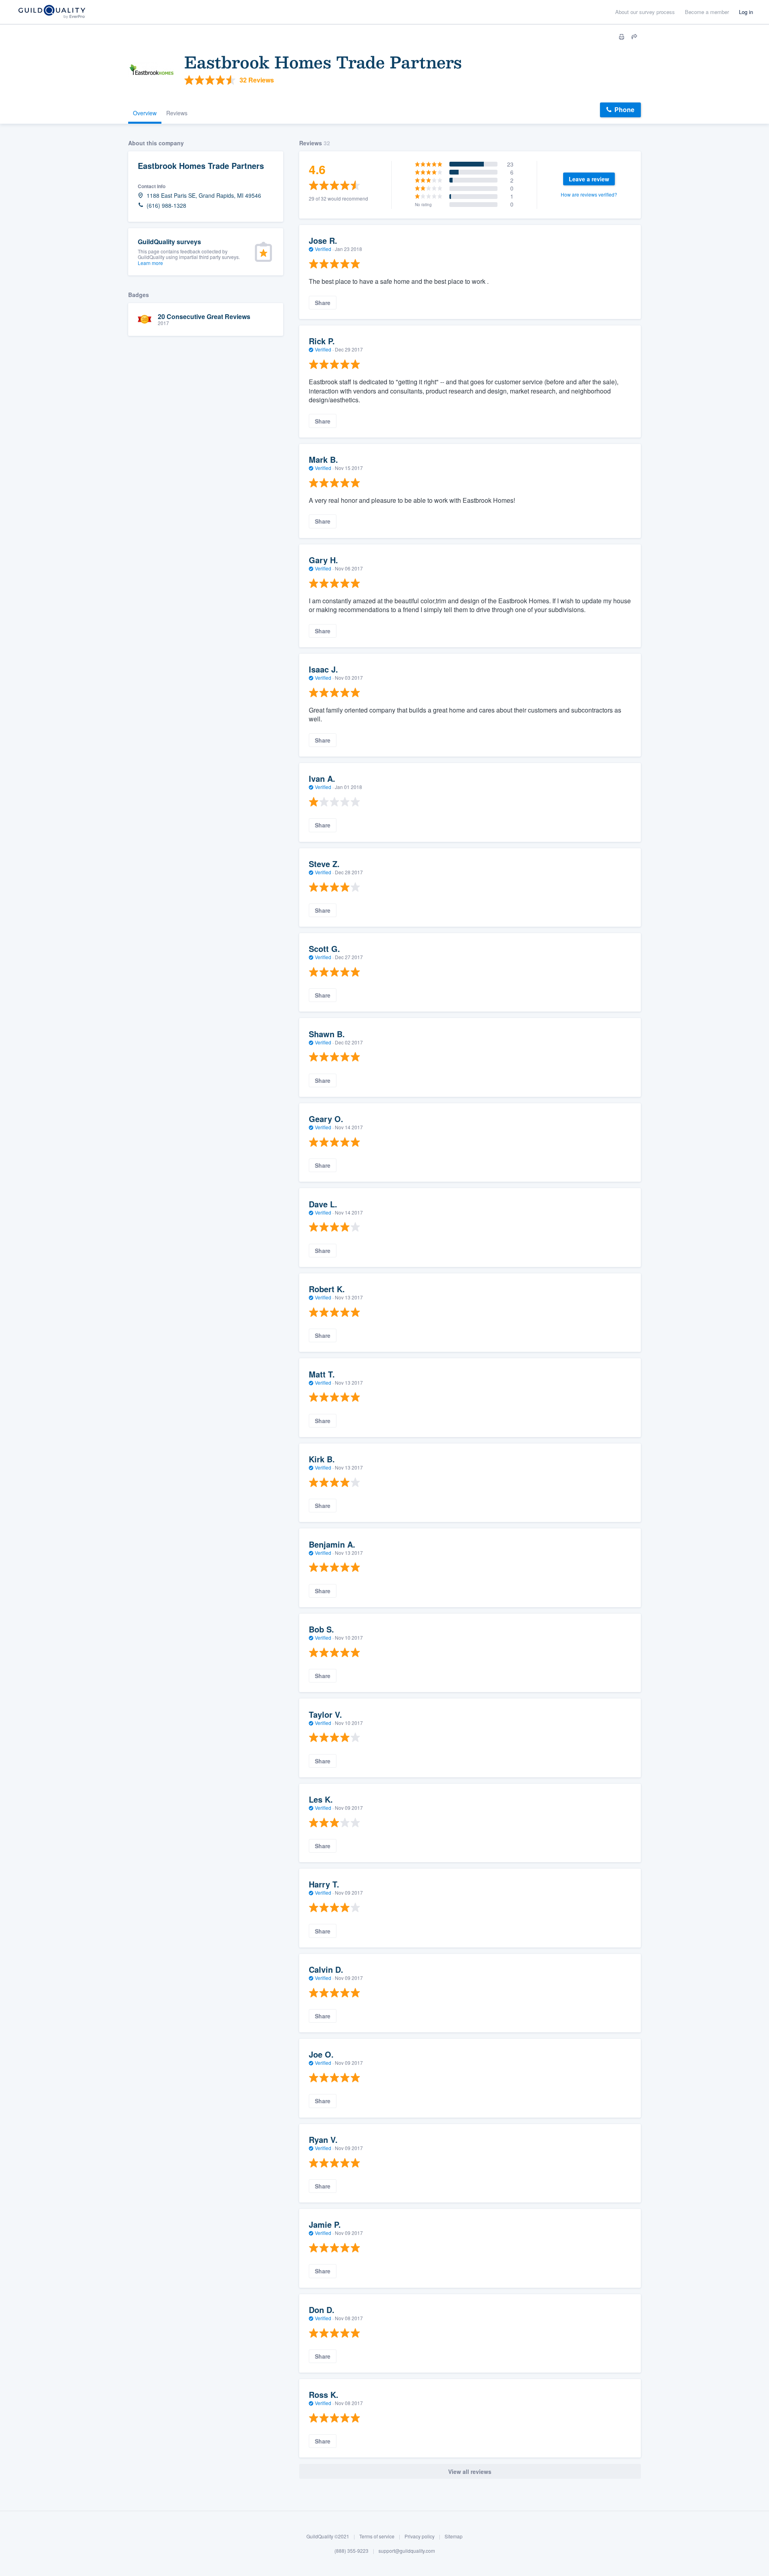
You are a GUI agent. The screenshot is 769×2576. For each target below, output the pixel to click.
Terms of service (377, 2536)
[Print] (622, 37)
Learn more (150, 263)
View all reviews (470, 2472)
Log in (746, 12)
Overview (145, 113)
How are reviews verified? (589, 194)
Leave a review (589, 179)
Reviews (177, 113)
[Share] (634, 37)
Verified (323, 249)
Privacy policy (420, 2536)
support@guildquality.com (407, 2551)
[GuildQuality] (51, 12)
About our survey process (645, 12)
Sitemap (454, 2536)
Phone (624, 109)
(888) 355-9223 (351, 2551)
